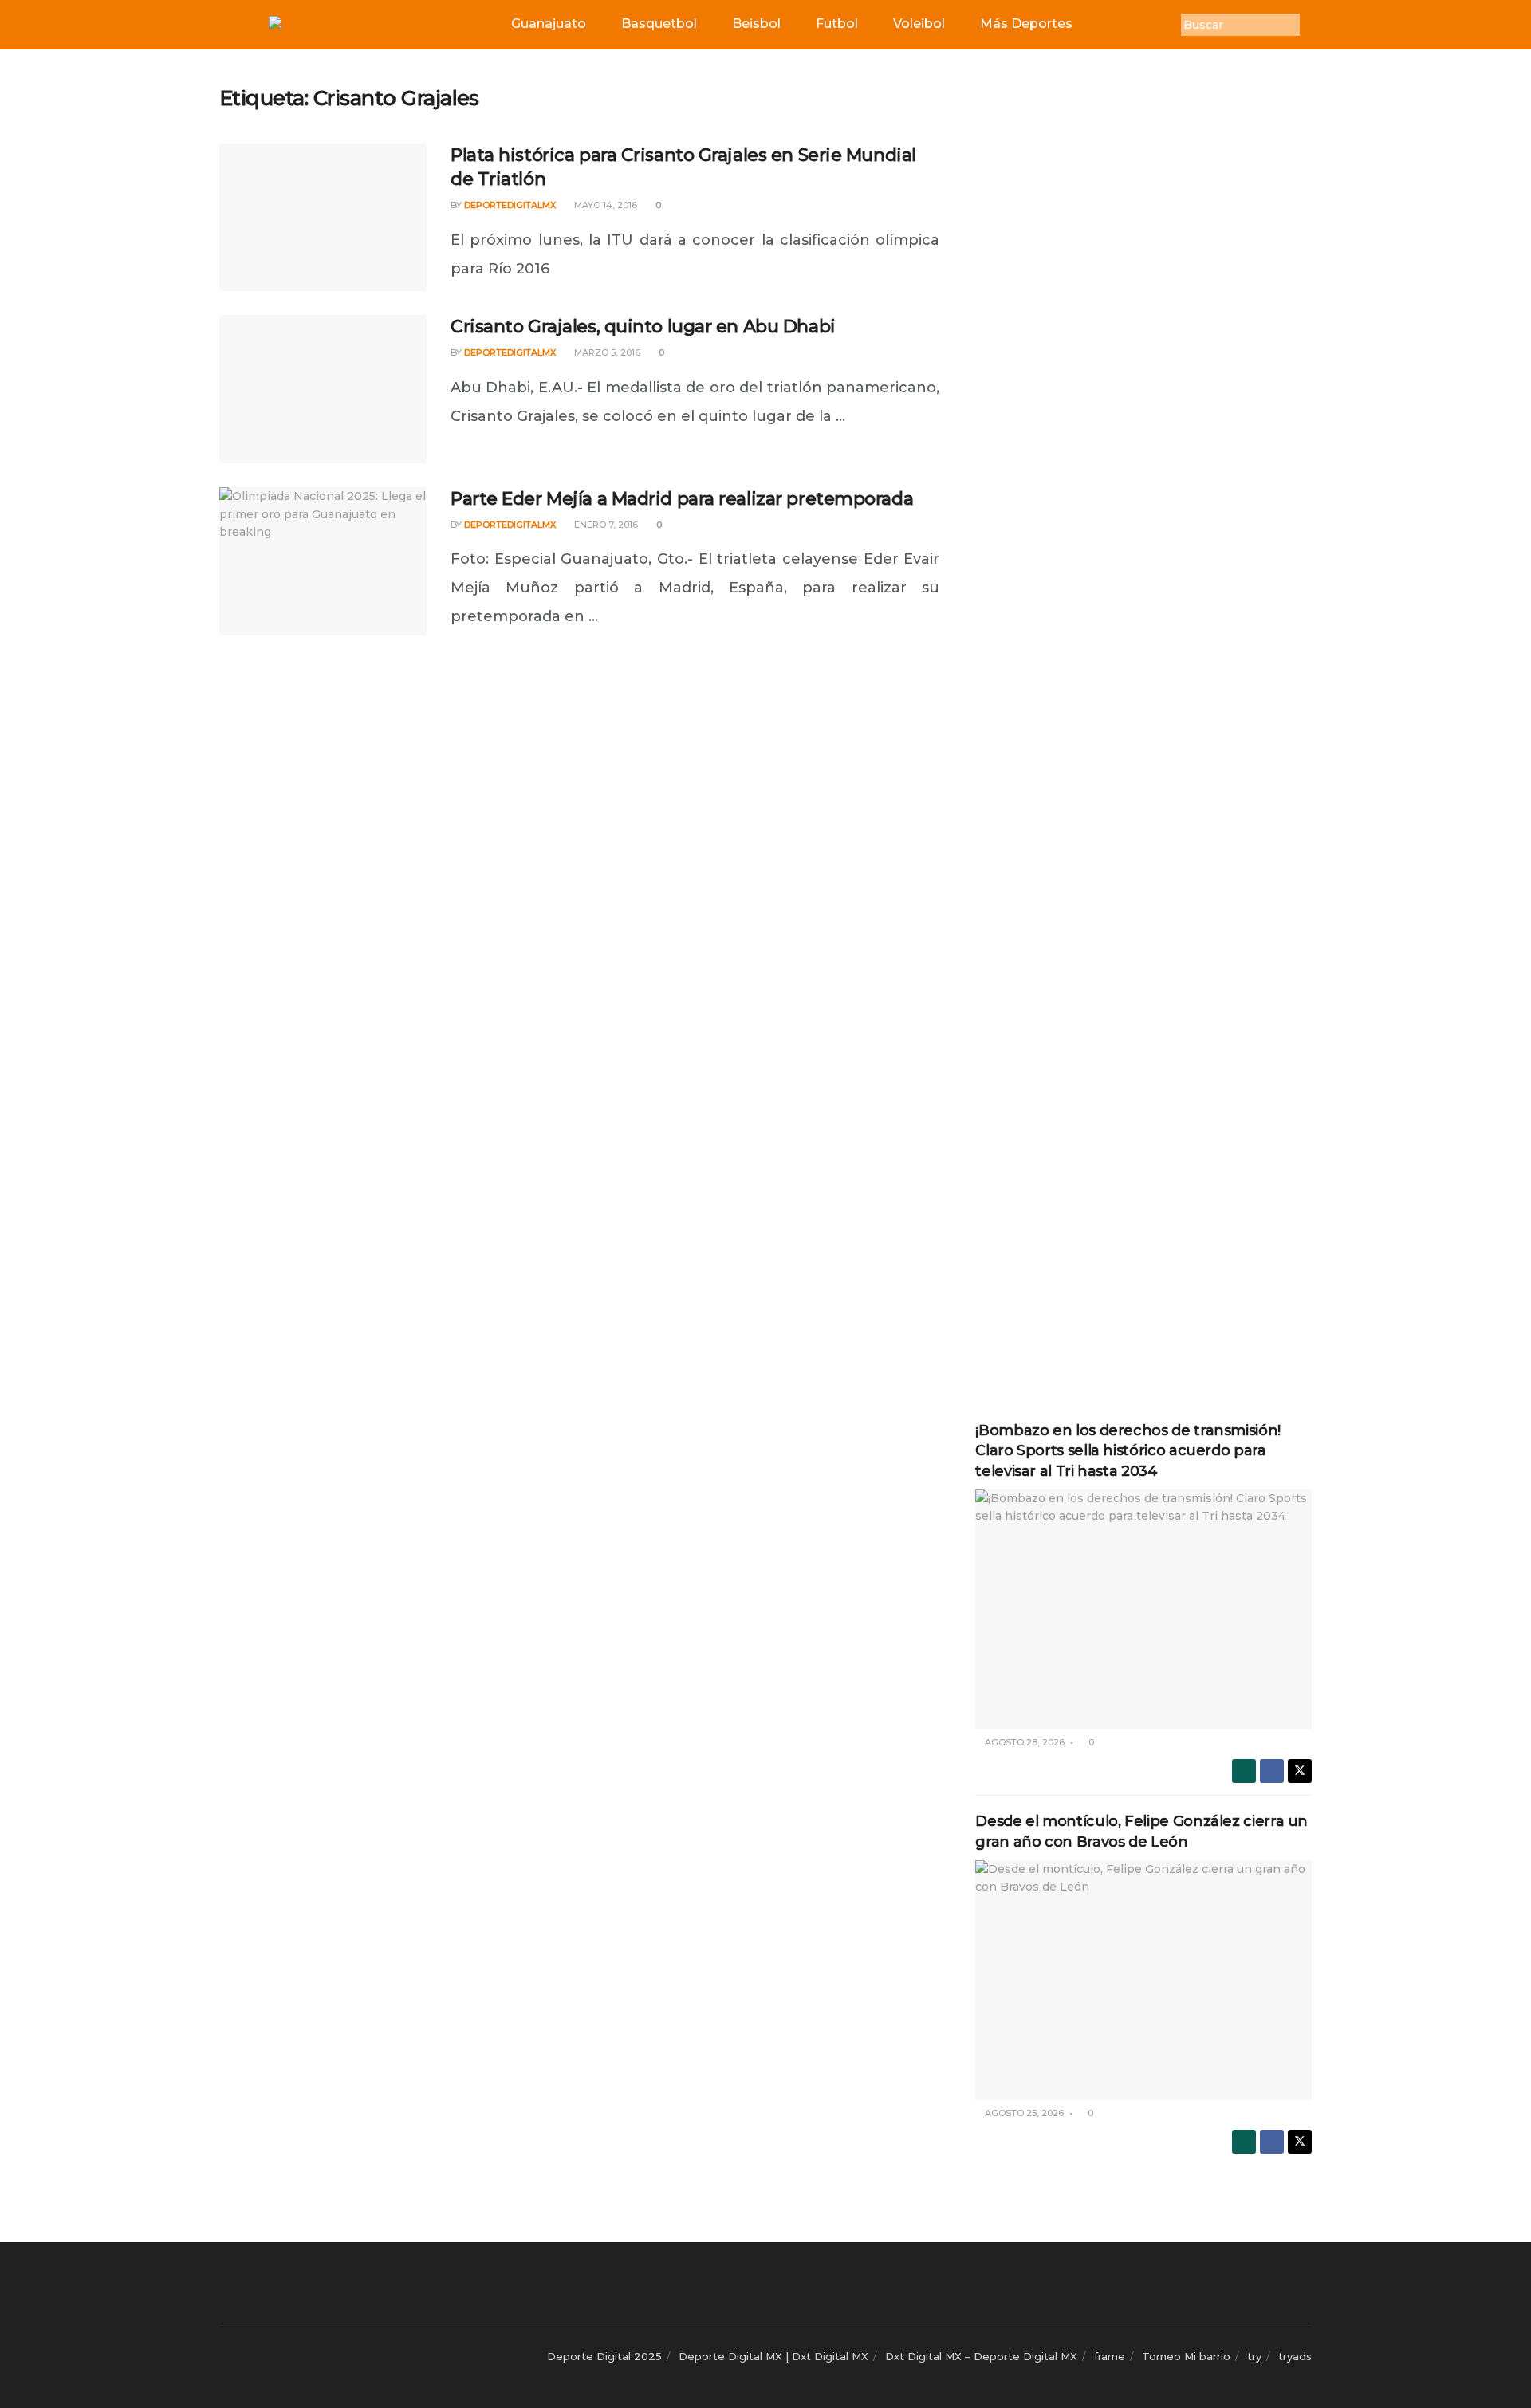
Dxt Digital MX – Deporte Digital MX (981, 2356)
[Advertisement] (1143, 325)
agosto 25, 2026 (1023, 2113)
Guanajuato (549, 24)
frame (1110, 2356)
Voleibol (919, 24)
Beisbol (756, 24)
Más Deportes (1026, 24)
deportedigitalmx (510, 205)
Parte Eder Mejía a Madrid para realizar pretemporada (682, 499)
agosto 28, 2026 (1023, 1742)
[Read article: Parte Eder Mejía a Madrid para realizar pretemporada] (323, 561)
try (1254, 2356)
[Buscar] (1312, 25)
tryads (1295, 2356)
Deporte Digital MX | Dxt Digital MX (773, 2356)
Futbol (837, 24)
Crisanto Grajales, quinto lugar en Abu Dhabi (643, 327)
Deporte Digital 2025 (604, 2356)
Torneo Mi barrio (1186, 2356)
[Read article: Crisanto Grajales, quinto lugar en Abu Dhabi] (323, 389)
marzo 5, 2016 (606, 352)
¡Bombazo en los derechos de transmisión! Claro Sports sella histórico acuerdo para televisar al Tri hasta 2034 (1128, 1450)
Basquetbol (659, 24)
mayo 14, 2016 (604, 205)
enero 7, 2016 (605, 525)
